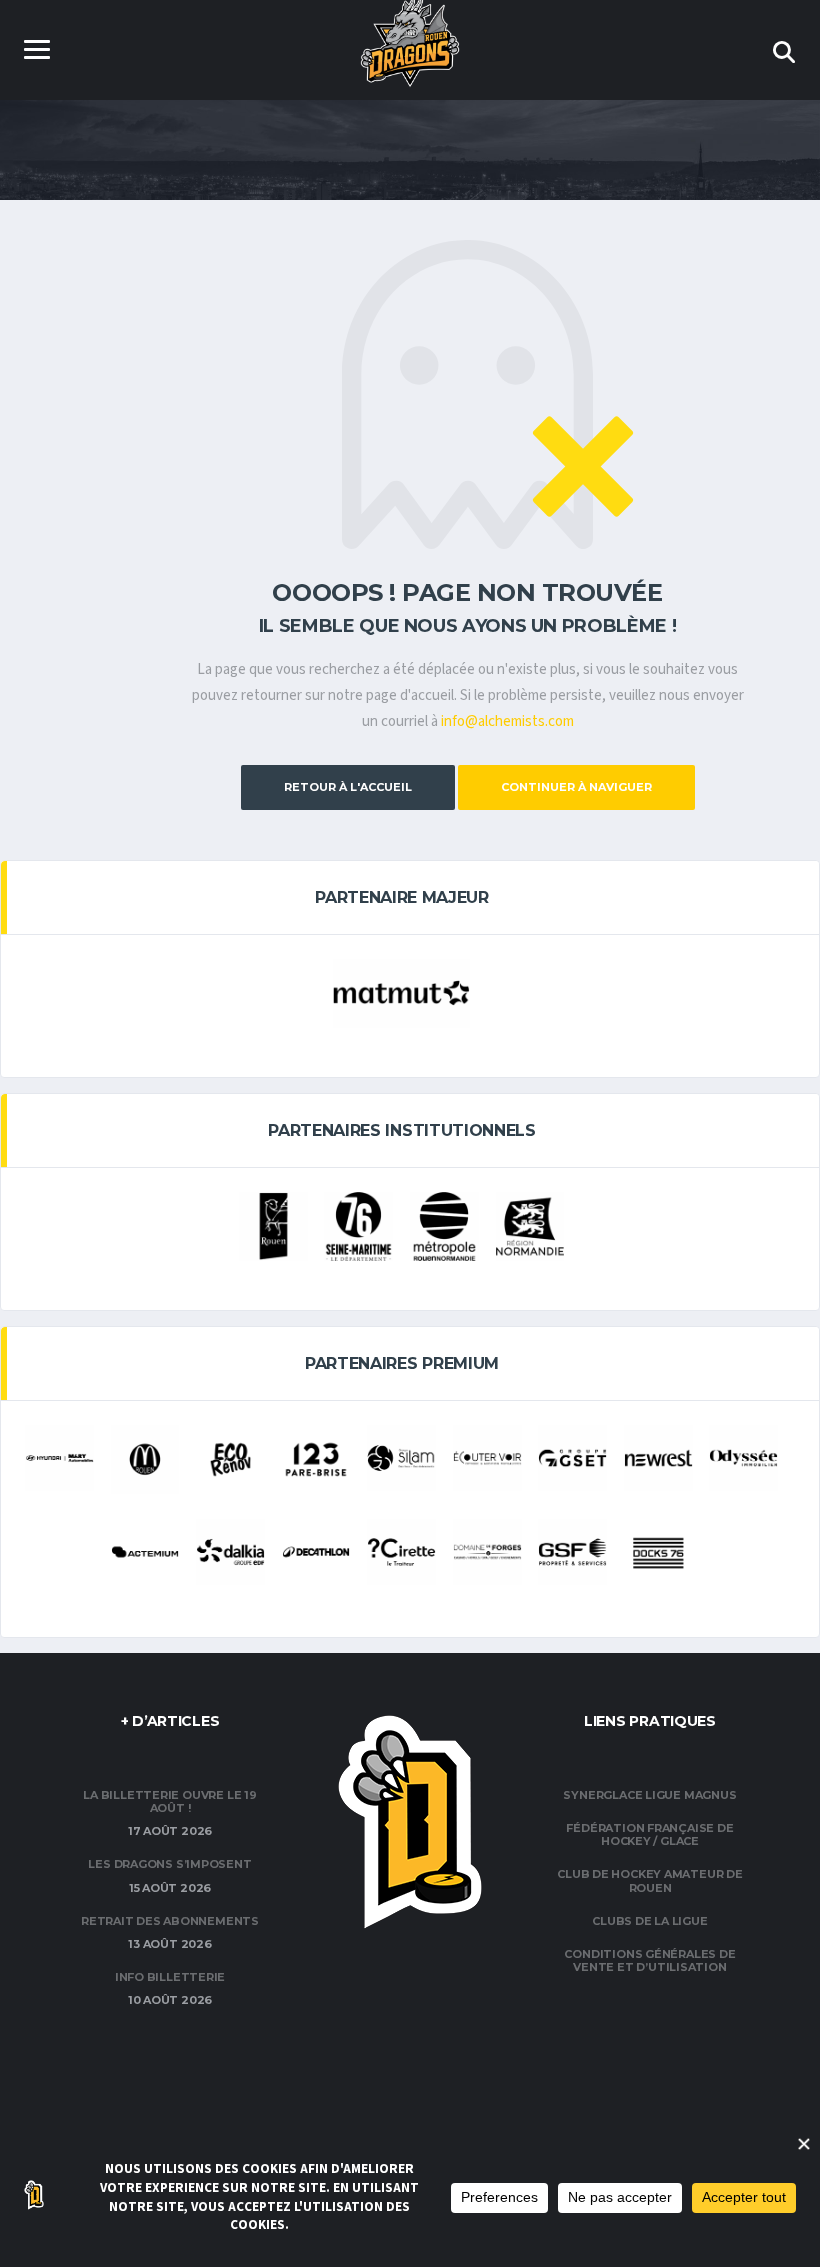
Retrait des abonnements (170, 1921)
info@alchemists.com (507, 721)
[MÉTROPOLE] (444, 1226)
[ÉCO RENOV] (230, 1459)
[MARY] (59, 1457)
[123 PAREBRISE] (316, 1459)
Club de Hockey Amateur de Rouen (650, 1880)
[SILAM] (401, 1457)
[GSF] (572, 1551)
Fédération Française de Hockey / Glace (649, 1834)
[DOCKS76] (658, 1553)
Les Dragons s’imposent (169, 1864)
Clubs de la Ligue (649, 1921)
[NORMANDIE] (530, 1226)
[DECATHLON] (316, 1551)
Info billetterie (170, 1977)
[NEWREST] (658, 1457)
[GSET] (572, 1457)
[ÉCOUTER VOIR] (487, 1457)
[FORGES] (487, 1551)
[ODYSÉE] (743, 1457)
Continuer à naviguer (576, 787)
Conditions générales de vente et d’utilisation (649, 1960)
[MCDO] (145, 1459)
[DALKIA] (230, 1551)
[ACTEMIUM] (145, 1551)
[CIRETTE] (401, 1551)
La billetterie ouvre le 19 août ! (169, 1801)
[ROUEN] (273, 1226)
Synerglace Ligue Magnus (649, 1795)
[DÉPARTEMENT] (358, 1226)
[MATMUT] (401, 993)
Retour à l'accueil (348, 787)
